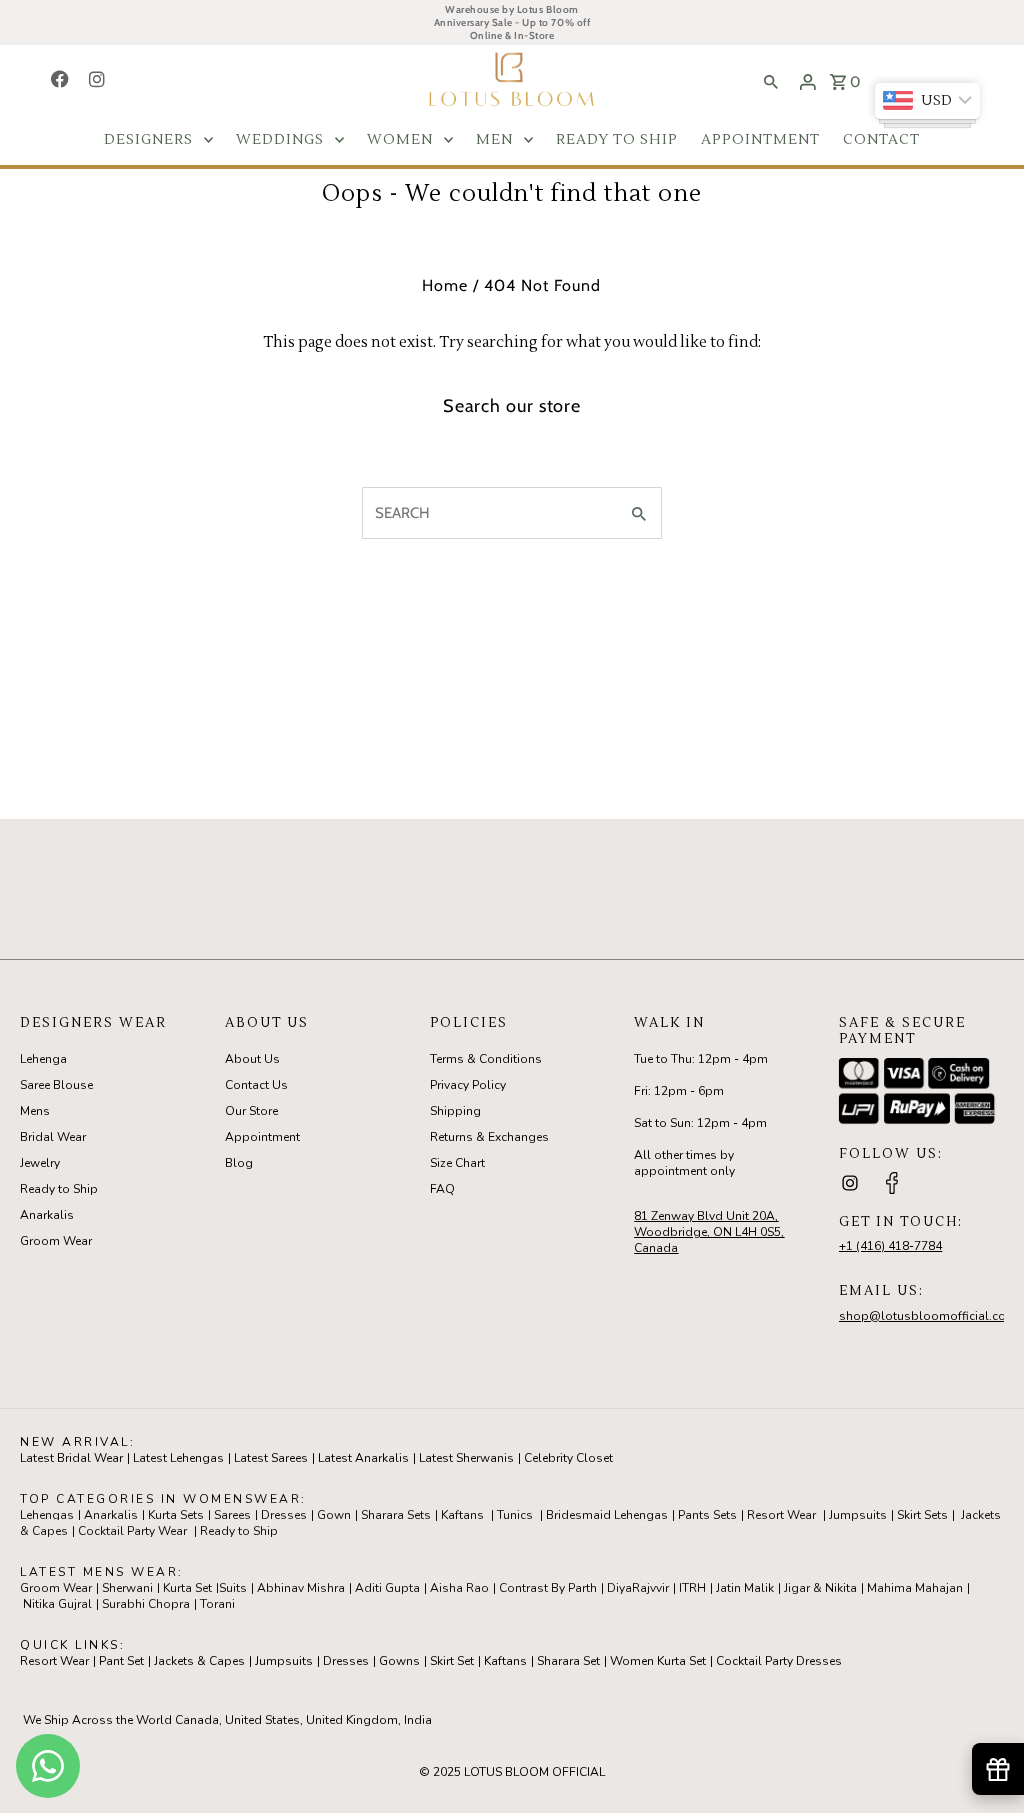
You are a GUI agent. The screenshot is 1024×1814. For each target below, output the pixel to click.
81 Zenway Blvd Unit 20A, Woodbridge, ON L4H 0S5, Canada (709, 1232)
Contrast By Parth (548, 1588)
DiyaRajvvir (638, 1588)
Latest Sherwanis (466, 1458)
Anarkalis (47, 1215)
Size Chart (457, 1163)
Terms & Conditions (486, 1059)
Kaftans (462, 1515)
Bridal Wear (53, 1137)
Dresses (284, 1515)
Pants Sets (707, 1515)
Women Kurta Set (658, 1661)
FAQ (442, 1189)
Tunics (515, 1515)
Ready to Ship (59, 1189)
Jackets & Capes (199, 1661)
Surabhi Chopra (146, 1604)
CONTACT (881, 140)
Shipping (455, 1111)
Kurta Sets (176, 1515)
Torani (217, 1604)
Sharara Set (568, 1661)
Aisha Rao (459, 1588)
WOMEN (400, 140)
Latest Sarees (271, 1458)
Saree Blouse (56, 1085)
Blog (239, 1163)
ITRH (692, 1588)
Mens (35, 1111)
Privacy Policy (468, 1085)
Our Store (251, 1111)
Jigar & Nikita (820, 1588)
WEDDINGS (280, 140)
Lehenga (43, 1059)
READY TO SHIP (617, 140)
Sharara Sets (396, 1515)
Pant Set (121, 1661)
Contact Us (256, 1085)
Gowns (399, 1661)
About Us (252, 1059)
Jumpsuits (858, 1515)
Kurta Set (187, 1588)
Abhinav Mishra (301, 1588)
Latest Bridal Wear (71, 1458)
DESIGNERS (148, 140)
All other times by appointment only (684, 1163)
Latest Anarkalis (363, 1458)
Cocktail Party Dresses (779, 1661)
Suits (233, 1588)
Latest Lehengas (178, 1458)
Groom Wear (56, 1241)
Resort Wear (781, 1515)
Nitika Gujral (57, 1604)
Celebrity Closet (568, 1458)
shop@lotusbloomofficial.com (928, 1316)
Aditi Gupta (387, 1588)
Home (445, 285)
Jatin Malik (745, 1588)
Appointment (262, 1137)
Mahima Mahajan (915, 1588)
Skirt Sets (922, 1515)
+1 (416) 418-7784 (890, 1246)
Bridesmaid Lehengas (607, 1515)
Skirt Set (452, 1661)
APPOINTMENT (760, 140)
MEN (494, 140)
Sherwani (127, 1588)
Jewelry (40, 1163)
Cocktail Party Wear (132, 1531)
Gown (334, 1515)
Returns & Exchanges (489, 1137)
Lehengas (47, 1515)
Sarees (232, 1515)
